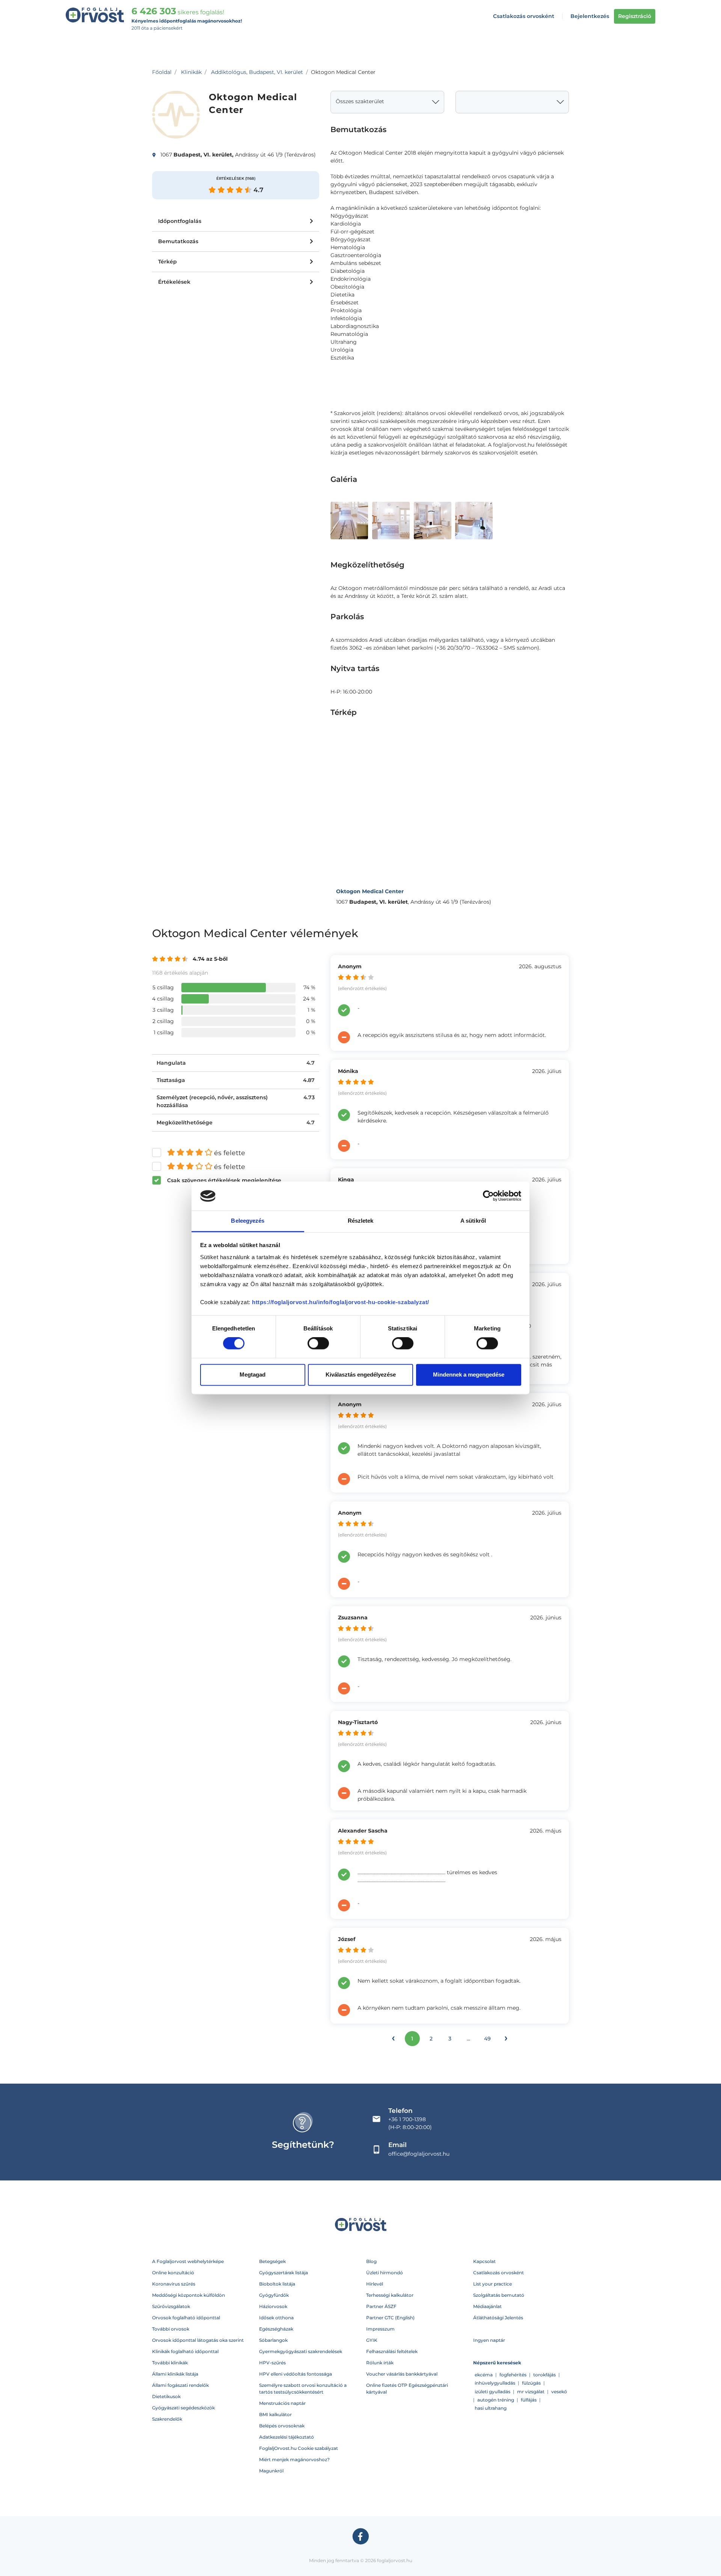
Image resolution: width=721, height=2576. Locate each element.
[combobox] (387, 102)
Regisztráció (635, 16)
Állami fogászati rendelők (180, 2385)
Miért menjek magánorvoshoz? (294, 2459)
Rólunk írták (380, 2363)
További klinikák (170, 2363)
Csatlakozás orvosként (524, 16)
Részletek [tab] (361, 1221)
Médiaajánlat (487, 2306)
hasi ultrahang (491, 2408)
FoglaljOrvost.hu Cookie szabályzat (299, 2448)
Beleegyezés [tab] (248, 1221)
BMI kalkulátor (275, 2414)
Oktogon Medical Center (370, 891)
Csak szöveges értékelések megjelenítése (224, 1180)
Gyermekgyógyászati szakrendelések (301, 2351)
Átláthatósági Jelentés (498, 2318)
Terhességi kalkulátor (390, 2295)
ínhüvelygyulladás (495, 2383)
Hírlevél (375, 2284)
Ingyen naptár (489, 2340)
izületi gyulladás (492, 2392)
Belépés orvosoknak (282, 2426)
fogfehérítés (513, 2375)
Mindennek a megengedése (469, 1375)
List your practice (492, 2284)
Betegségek (272, 2261)
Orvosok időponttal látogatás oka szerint (198, 2340)
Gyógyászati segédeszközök (183, 2408)
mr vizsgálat (531, 2392)
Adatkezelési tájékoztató (287, 2437)
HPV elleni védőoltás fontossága (296, 2374)
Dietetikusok (166, 2396)
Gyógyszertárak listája (284, 2273)
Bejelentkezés (590, 16)
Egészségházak (276, 2329)
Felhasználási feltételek (392, 2351)
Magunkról (271, 2471)
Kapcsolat (484, 2261)
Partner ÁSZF (381, 2306)
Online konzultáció (173, 2273)
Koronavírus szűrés (174, 2284)
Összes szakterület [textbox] (360, 101)
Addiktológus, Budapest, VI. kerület (257, 72)
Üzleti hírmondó (385, 2273)
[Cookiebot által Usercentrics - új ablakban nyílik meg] (488, 1196)
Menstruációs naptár (282, 2403)
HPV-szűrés (272, 2363)
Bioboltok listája (277, 2284)
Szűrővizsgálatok (171, 2306)
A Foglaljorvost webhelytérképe (188, 2261)
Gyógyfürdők (274, 2295)
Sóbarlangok (273, 2340)
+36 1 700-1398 (407, 2119)
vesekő (559, 2392)
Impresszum (380, 2329)
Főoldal (162, 72)
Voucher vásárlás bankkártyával (402, 2374)
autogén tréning (496, 2400)
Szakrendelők (167, 2419)
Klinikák (191, 72)
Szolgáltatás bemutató (499, 2295)
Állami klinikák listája (175, 2374)
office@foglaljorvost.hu (419, 2154)
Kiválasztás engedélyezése (361, 1375)
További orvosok (171, 2329)
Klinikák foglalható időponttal (185, 2351)
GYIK (372, 2340)
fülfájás (529, 2400)
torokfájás (545, 2375)
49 (487, 2039)
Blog (371, 2261)
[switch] (318, 1344)
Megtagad (253, 1375)
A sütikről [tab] (473, 1221)
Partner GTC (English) (390, 2318)
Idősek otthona (276, 2318)
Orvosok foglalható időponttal (186, 2318)
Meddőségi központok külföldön (189, 2295)
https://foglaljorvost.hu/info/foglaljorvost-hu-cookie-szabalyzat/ (341, 1302)
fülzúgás (531, 2383)
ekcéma (484, 2375)
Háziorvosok (273, 2306)
